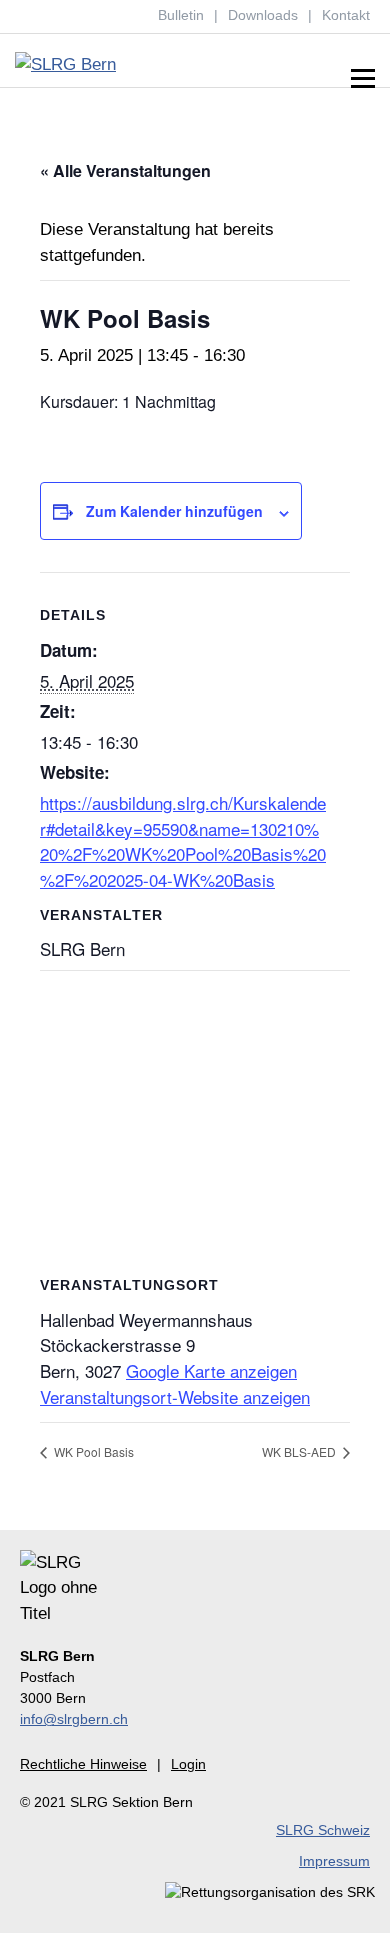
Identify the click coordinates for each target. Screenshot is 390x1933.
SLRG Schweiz (323, 1830)
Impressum (334, 1861)
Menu (362, 79)
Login (188, 1764)
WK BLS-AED (300, 1451)
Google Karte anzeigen (211, 1370)
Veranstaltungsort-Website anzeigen (175, 1396)
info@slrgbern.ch (74, 1719)
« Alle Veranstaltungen (125, 170)
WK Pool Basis (92, 1451)
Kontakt (346, 15)
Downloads (263, 15)
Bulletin (181, 15)
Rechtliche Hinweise (83, 1764)
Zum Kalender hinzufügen (174, 511)
